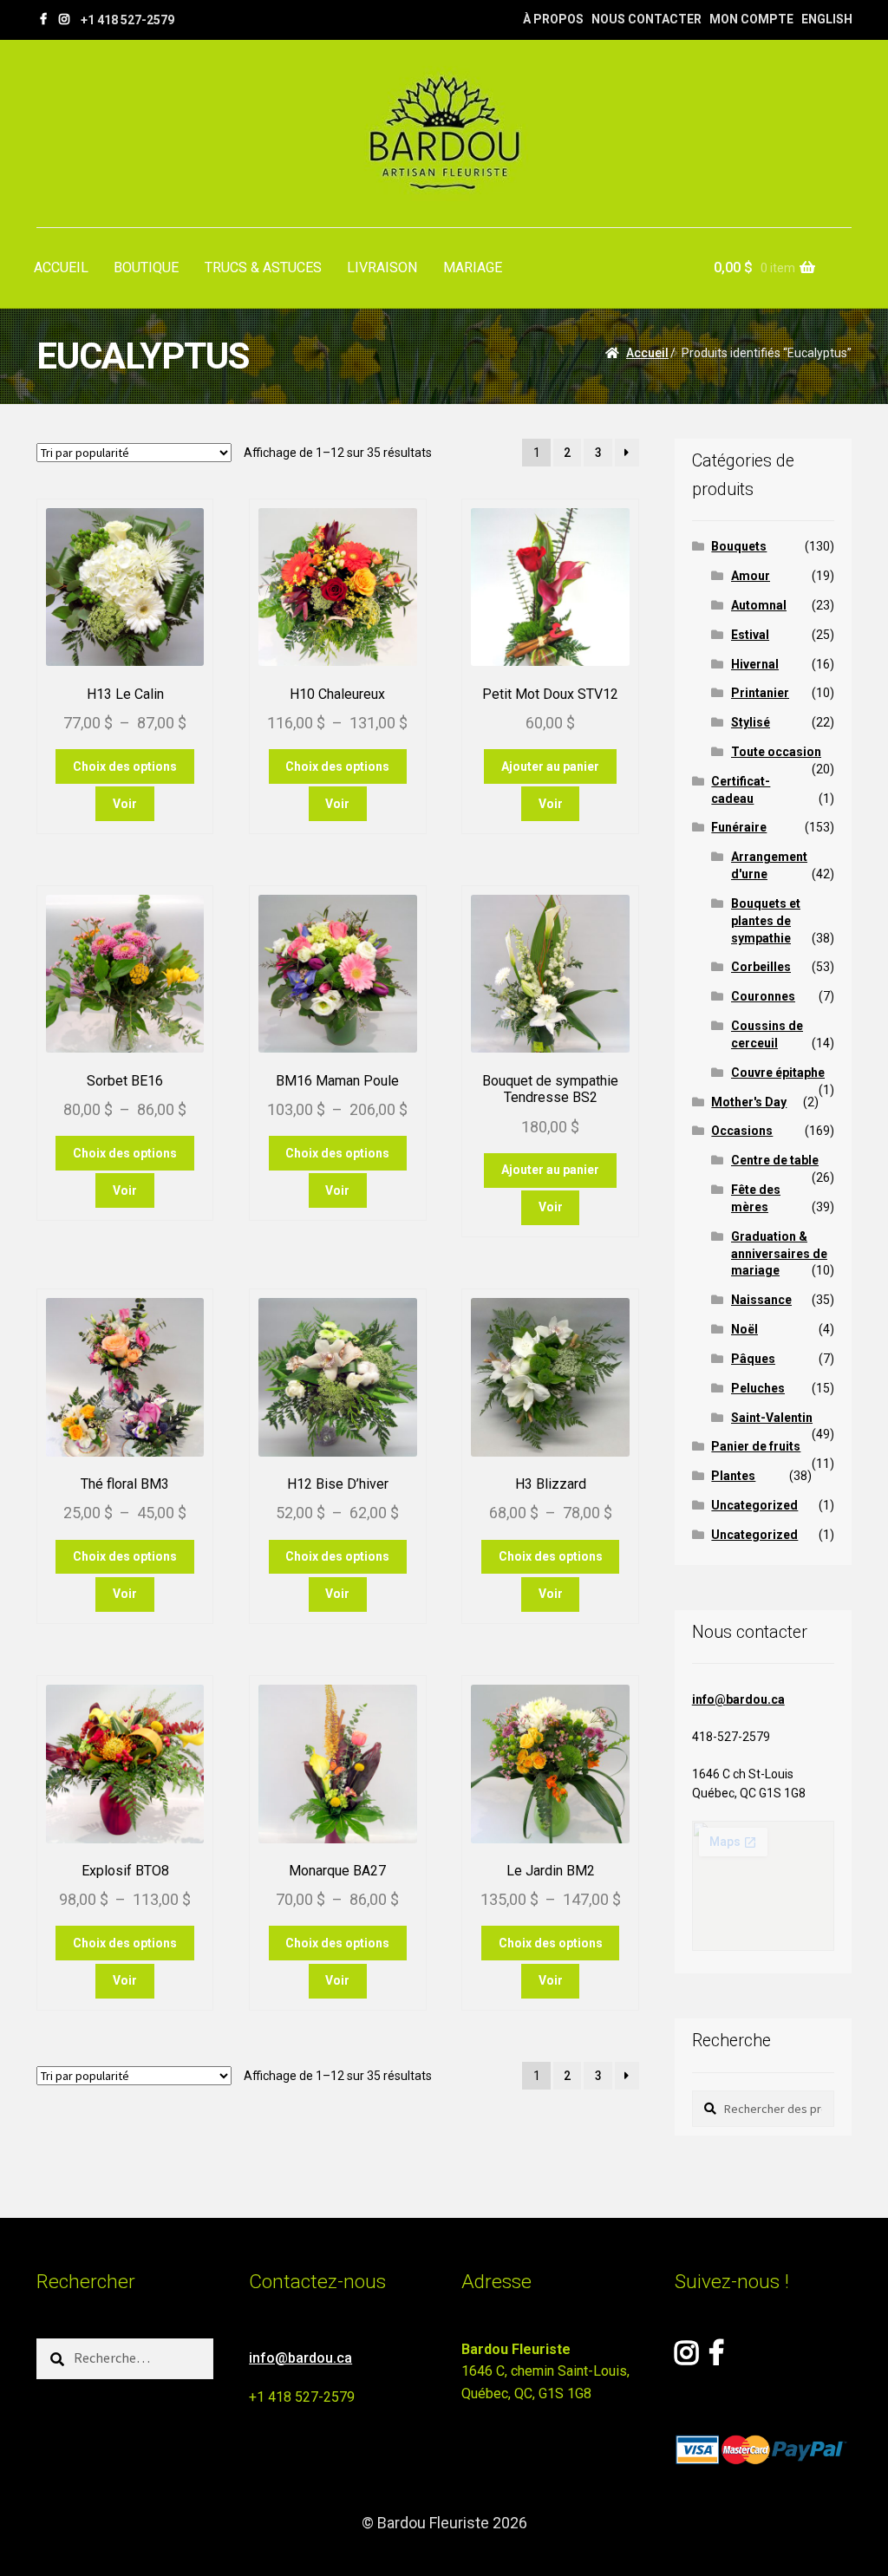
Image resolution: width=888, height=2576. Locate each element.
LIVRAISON (382, 267)
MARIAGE (473, 267)
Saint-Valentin (772, 1418)
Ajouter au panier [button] (550, 766)
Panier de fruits (756, 1446)
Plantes (733, 1476)
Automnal (759, 605)
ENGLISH (827, 19)
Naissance (761, 1300)
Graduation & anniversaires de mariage (779, 1254)
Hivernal (755, 664)
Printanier (760, 693)
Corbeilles (761, 967)
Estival (750, 635)
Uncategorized (754, 1505)
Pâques (753, 1359)
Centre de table (775, 1160)
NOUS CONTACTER (646, 19)
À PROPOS (553, 19)
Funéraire (739, 827)
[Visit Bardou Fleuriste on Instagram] (686, 2358)
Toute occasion (776, 752)
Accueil (647, 353)
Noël (744, 1329)
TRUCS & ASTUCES (263, 267)
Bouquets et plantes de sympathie (766, 921)
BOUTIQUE (146, 267)
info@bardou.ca (738, 1699)
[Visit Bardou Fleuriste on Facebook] (716, 2358)
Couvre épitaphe (778, 1073)
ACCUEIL (61, 267)
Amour (751, 576)
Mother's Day (749, 1102)
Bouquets (739, 546)
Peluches (758, 1388)
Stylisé (751, 722)
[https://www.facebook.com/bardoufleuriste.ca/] (43, 19)
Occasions (742, 1131)
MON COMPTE (751, 19)
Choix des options (125, 766)
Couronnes (763, 996)
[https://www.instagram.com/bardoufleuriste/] (64, 19)
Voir (125, 804)
